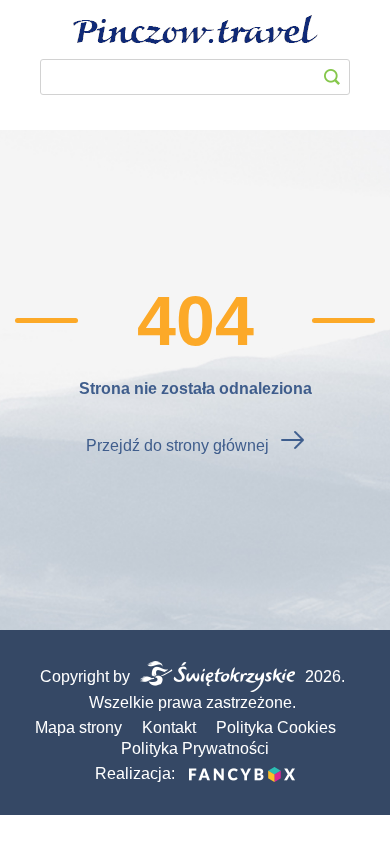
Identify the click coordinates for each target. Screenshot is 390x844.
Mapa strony (78, 727)
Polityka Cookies (276, 727)
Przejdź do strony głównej (177, 445)
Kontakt (169, 727)
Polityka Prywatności (195, 748)
